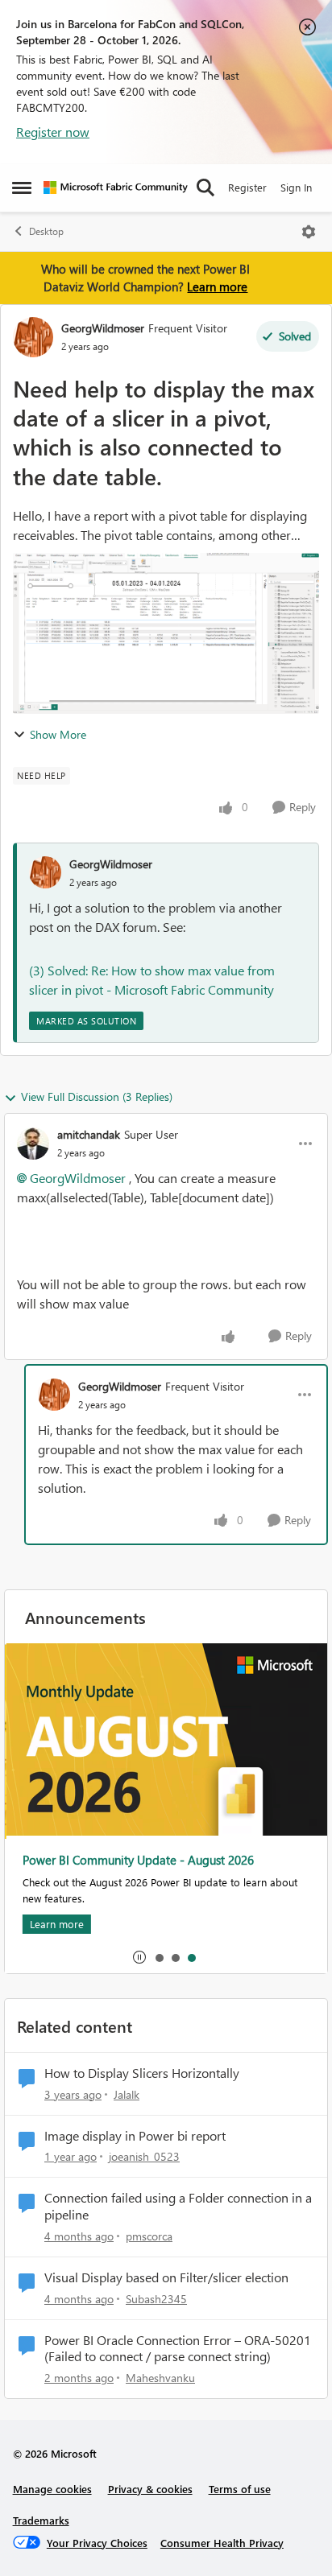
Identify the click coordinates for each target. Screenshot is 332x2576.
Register (247, 187)
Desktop (46, 231)
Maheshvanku (160, 2378)
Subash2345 (156, 2299)
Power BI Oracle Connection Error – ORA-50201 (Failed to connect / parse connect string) (178, 2349)
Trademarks (41, 2520)
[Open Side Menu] (22, 188)
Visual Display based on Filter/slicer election (166, 2277)
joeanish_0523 (144, 2156)
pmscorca (149, 2236)
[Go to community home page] (116, 188)
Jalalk (127, 2094)
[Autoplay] (139, 1957)
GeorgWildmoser (103, 328)
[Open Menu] (309, 232)
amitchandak (89, 1134)
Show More (58, 734)
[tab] (159, 1957)
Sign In (296, 187)
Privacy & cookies (150, 2489)
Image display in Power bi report (135, 2136)
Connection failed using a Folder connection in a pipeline (178, 2206)
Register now (53, 132)
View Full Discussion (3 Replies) (97, 1096)
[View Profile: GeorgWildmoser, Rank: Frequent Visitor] (33, 337)
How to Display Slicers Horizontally (142, 2073)
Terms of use (240, 2489)
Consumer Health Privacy (222, 2543)
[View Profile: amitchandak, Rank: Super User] (33, 1144)
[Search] (205, 188)
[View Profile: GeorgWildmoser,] (45, 872)
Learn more (217, 286)
